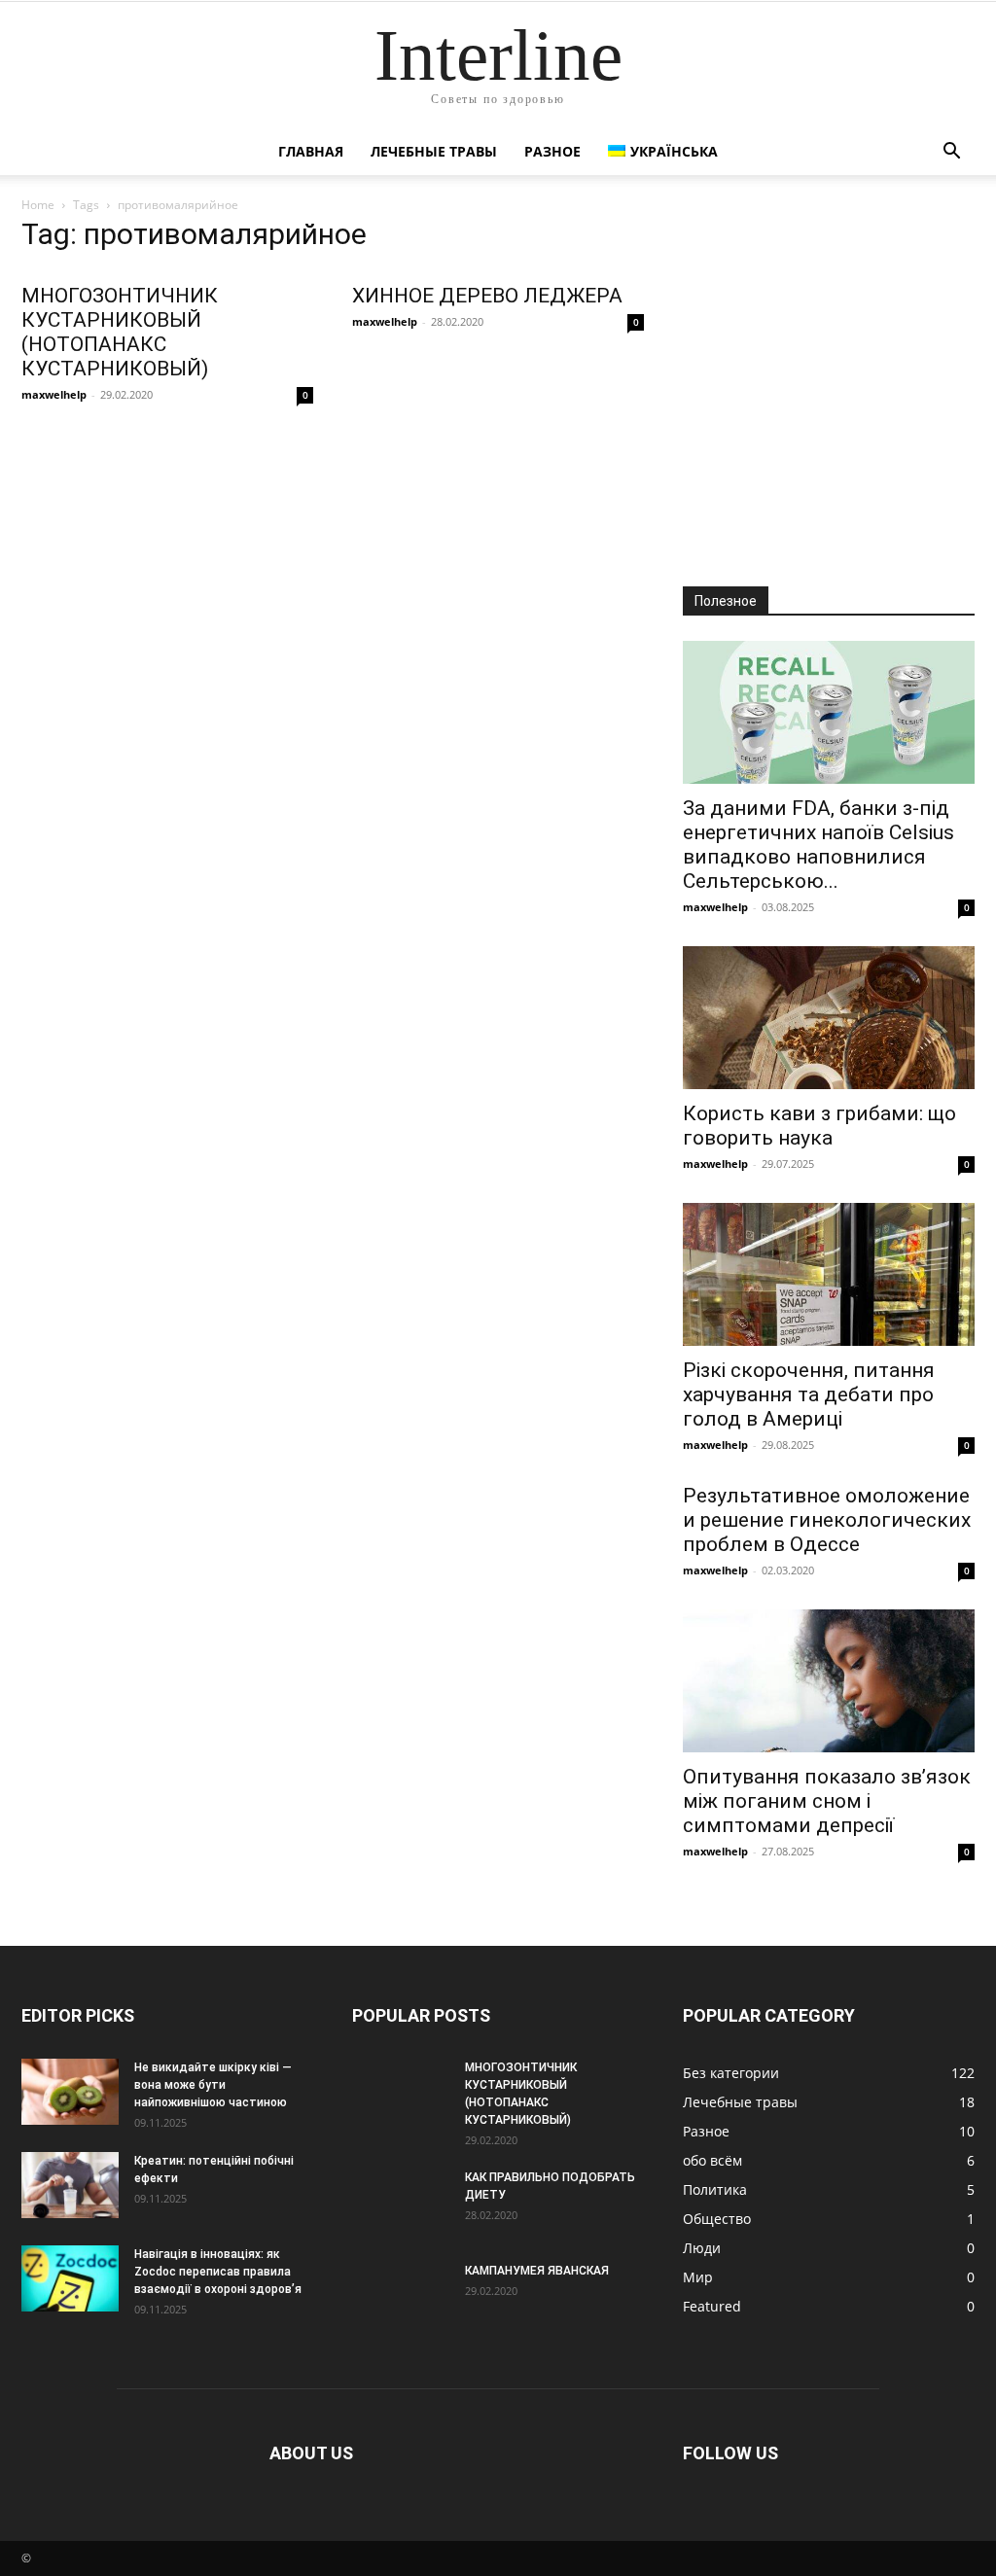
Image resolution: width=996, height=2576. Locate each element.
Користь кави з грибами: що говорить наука (819, 1126)
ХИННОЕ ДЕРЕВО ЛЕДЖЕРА (487, 296)
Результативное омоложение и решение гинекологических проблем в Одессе (827, 1520)
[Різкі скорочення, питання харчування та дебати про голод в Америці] (829, 1274)
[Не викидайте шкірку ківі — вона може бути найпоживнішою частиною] (70, 2092)
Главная (311, 151)
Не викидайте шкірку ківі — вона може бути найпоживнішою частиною (213, 2085)
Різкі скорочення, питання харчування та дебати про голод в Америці (809, 1394)
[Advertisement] (829, 387)
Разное (552, 151)
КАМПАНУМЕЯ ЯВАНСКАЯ (537, 2271)
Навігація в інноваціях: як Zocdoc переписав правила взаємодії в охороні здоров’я (218, 2272)
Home (38, 205)
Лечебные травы (434, 151)
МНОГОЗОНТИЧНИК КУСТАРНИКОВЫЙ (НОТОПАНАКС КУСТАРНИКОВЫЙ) (120, 332)
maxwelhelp (54, 394)
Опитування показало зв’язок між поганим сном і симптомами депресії (827, 1801)
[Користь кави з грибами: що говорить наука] (829, 1018)
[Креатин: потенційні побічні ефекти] (70, 2186)
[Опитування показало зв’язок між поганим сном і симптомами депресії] (829, 1681)
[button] (951, 153)
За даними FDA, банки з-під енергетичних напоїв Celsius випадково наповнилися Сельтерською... (818, 845)
